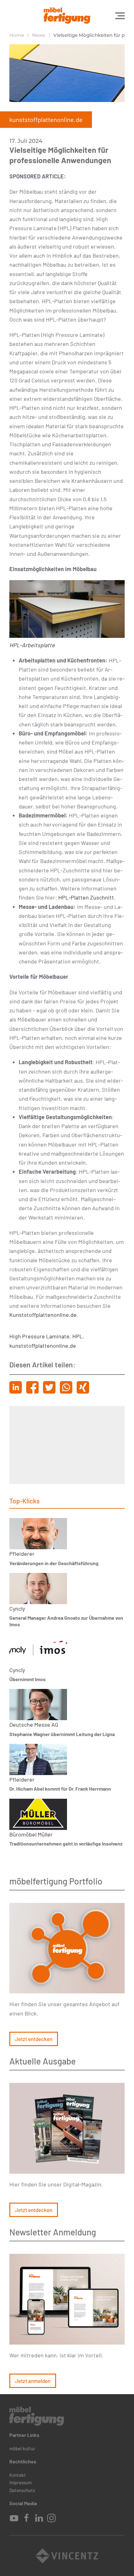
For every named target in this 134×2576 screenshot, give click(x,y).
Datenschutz (22, 2490)
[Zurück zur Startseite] (67, 16)
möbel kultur (22, 2448)
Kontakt (18, 2475)
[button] (120, 16)
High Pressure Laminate (39, 1336)
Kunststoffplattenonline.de (43, 1315)
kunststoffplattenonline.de (43, 1346)
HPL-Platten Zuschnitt (86, 897)
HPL (77, 1336)
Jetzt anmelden (33, 2381)
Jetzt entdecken (34, 2039)
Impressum (21, 2482)
